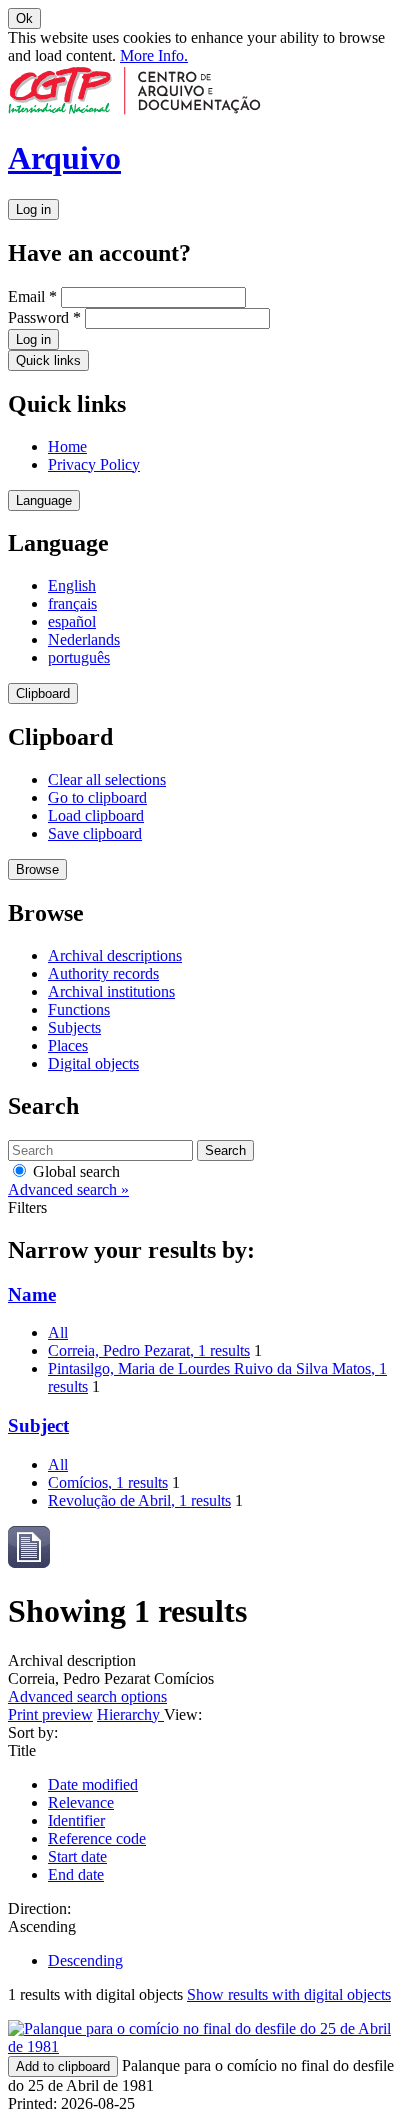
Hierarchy (130, 1714)
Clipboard (43, 693)
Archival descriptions (115, 955)
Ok (24, 18)
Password (44, 317)
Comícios (108, 1482)
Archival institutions (111, 991)
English (72, 585)
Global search (74, 1171)
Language (44, 500)
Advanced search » (68, 1189)
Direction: (39, 1908)
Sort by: (33, 1732)
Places (68, 1045)
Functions (79, 1009)
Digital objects (93, 1063)
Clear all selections (107, 779)
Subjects (74, 1027)
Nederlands (84, 639)
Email (32, 296)
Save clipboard (95, 833)
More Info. (154, 55)
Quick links (48, 360)
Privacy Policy (94, 464)
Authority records (103, 973)
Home (67, 446)
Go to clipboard (97, 797)
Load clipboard (96, 815)
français (72, 603)
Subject (38, 1425)
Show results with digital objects (289, 1994)
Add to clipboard (63, 2066)
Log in (33, 209)
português (79, 657)
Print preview (50, 1714)
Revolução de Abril (139, 1500)
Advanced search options (87, 1696)
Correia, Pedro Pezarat (149, 1350)
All (58, 1332)
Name (32, 1294)
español (72, 621)
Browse (37, 869)
